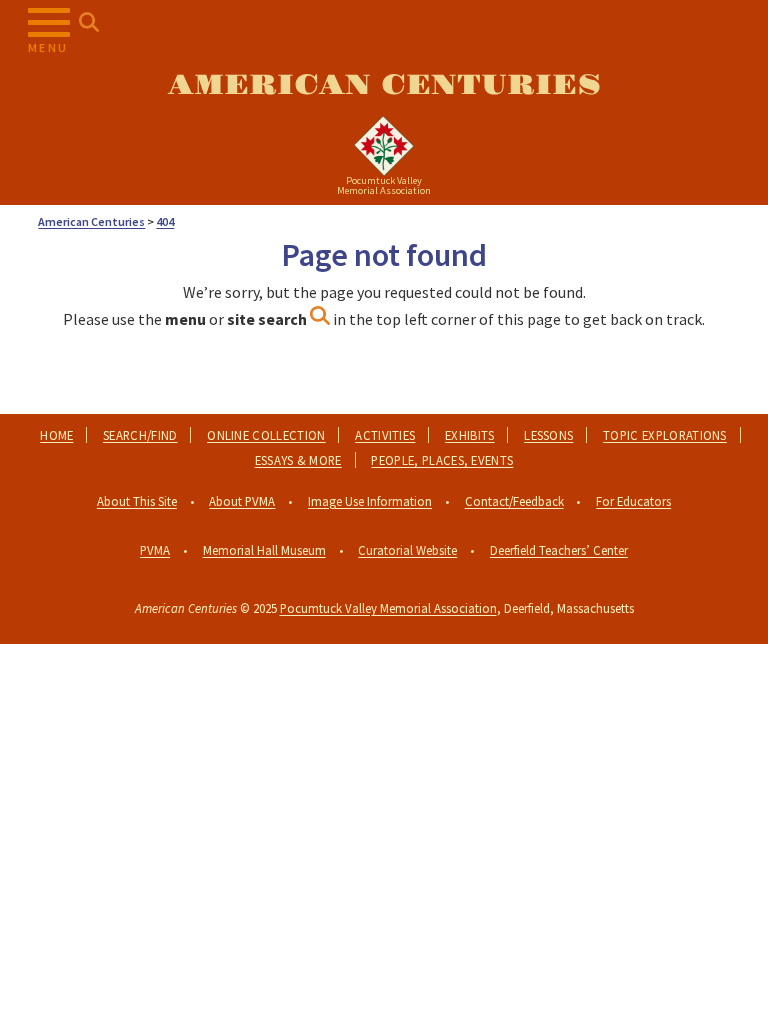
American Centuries (384, 85)
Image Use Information (370, 501)
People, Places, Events (442, 460)
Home (56, 435)
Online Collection (266, 435)
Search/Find (140, 435)
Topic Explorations (665, 435)
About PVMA (242, 501)
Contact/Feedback (514, 501)
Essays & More (298, 460)
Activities (385, 435)
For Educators (633, 501)
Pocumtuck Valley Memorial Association (388, 608)
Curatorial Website (407, 550)
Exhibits (470, 435)
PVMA (155, 550)
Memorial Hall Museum (264, 550)
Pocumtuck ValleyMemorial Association (384, 185)
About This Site (137, 501)
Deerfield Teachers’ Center (559, 550)
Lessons (548, 435)
